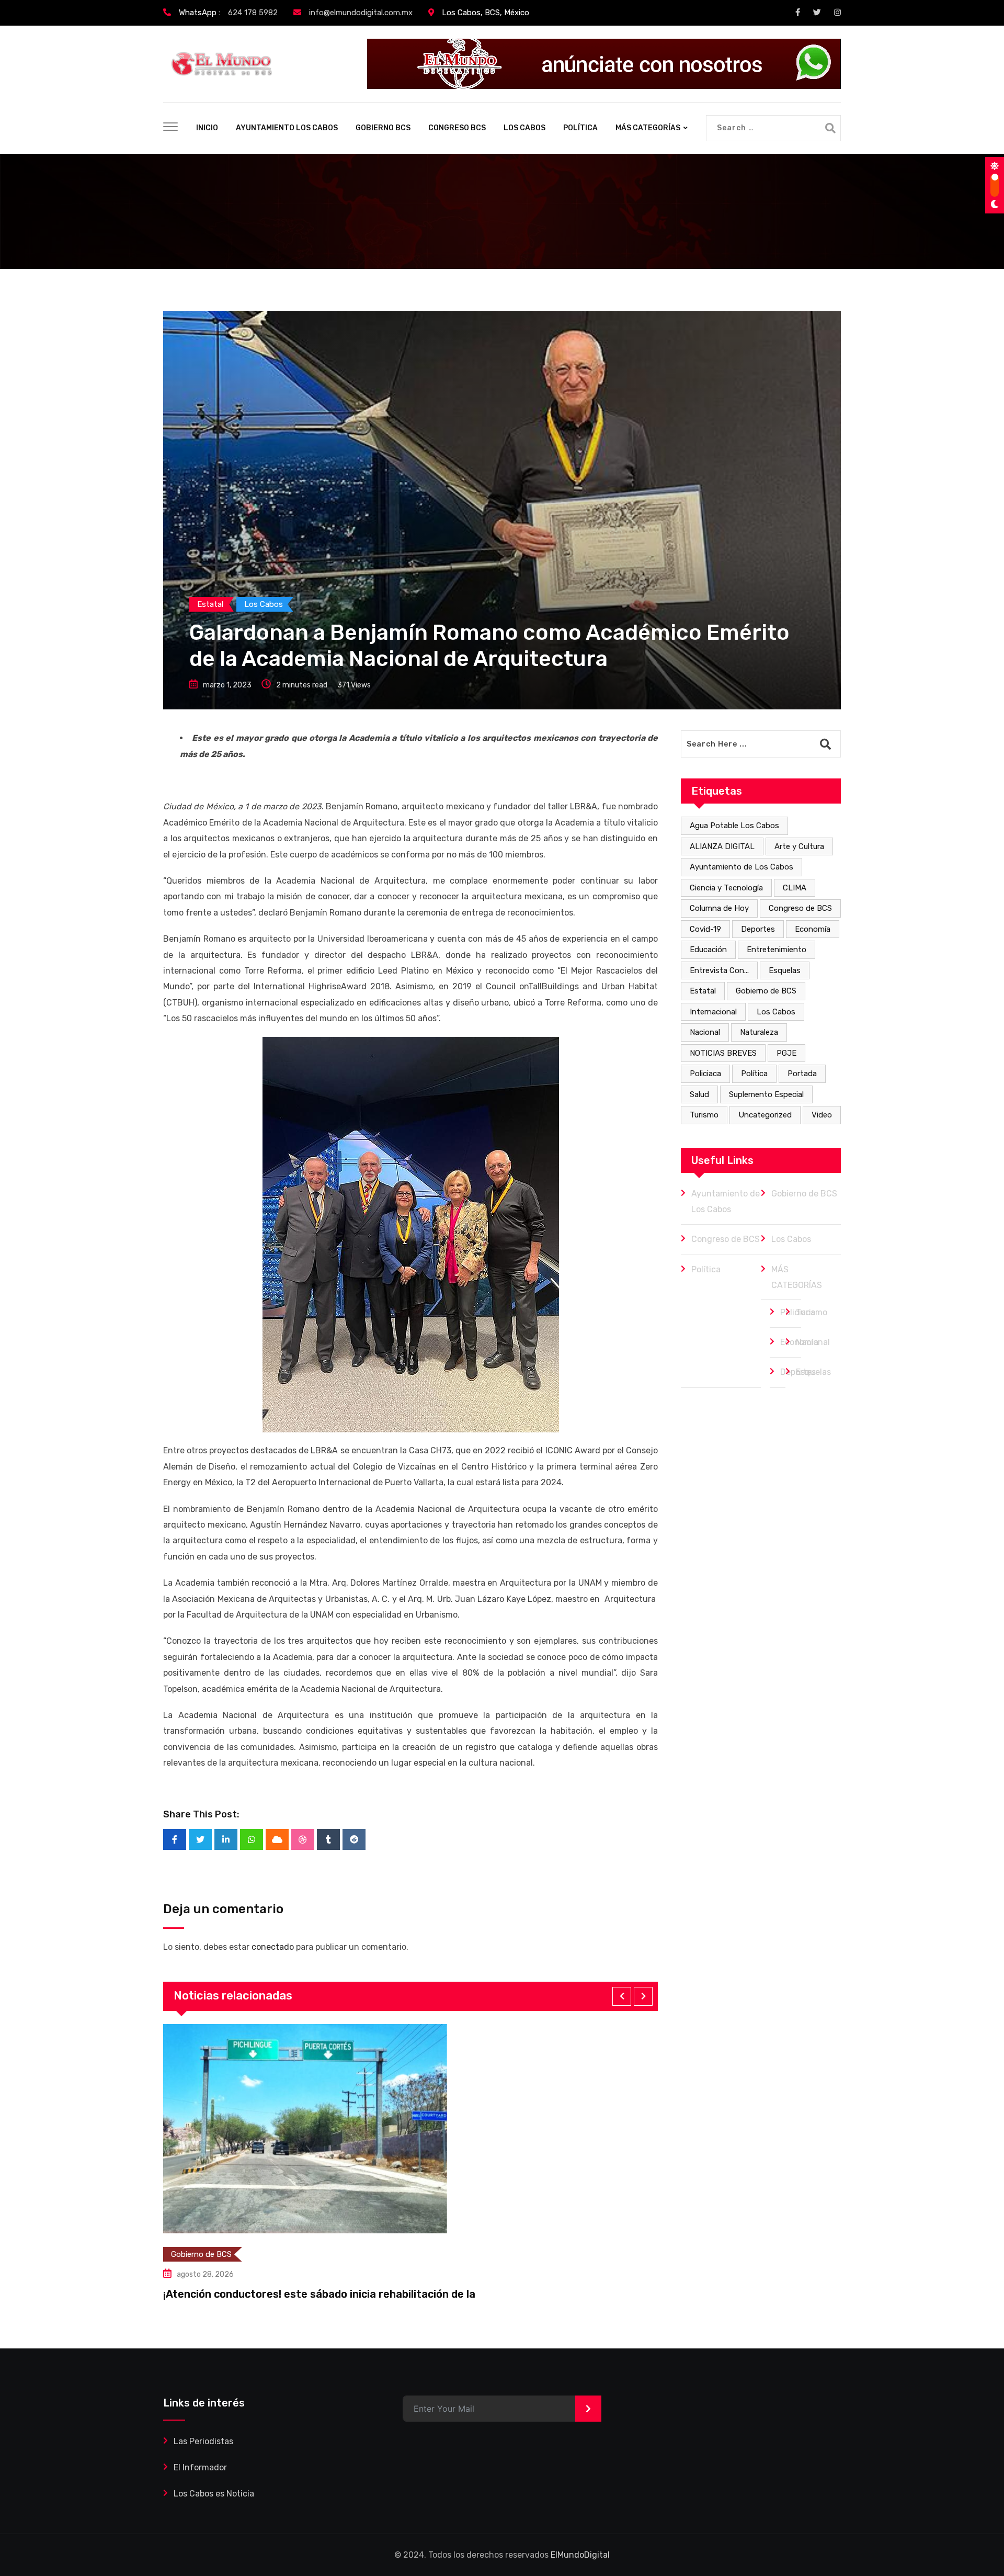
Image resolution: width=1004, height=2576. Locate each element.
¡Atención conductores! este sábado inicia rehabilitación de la (319, 2294)
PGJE (786, 1053)
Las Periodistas (203, 2441)
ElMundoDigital (580, 2555)
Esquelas (785, 970)
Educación (708, 950)
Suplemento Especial (766, 1094)
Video (822, 1115)
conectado (273, 1947)
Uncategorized (765, 1115)
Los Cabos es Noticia (214, 2494)
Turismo (704, 1115)
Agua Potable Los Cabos (734, 826)
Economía (813, 929)
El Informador (200, 2467)
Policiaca (705, 1074)
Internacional (713, 1012)
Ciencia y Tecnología (726, 888)
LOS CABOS (524, 128)
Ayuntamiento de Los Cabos (741, 867)
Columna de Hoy (719, 908)
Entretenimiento (777, 950)
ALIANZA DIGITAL (722, 846)
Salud (699, 1094)
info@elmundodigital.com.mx (361, 13)
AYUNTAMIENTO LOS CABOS (287, 128)
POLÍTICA (580, 128)
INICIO (207, 128)
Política (754, 1074)
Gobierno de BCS (766, 991)
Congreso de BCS (800, 908)
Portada (802, 1074)
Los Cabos (776, 1012)
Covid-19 (705, 929)
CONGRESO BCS (457, 128)
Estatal (703, 991)
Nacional (705, 1032)
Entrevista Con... (719, 970)
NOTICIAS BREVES (723, 1053)
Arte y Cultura (799, 846)
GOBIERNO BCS (383, 128)
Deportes (758, 929)
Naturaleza (759, 1032)
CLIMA (795, 888)
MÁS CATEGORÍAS (648, 128)
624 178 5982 (253, 13)
